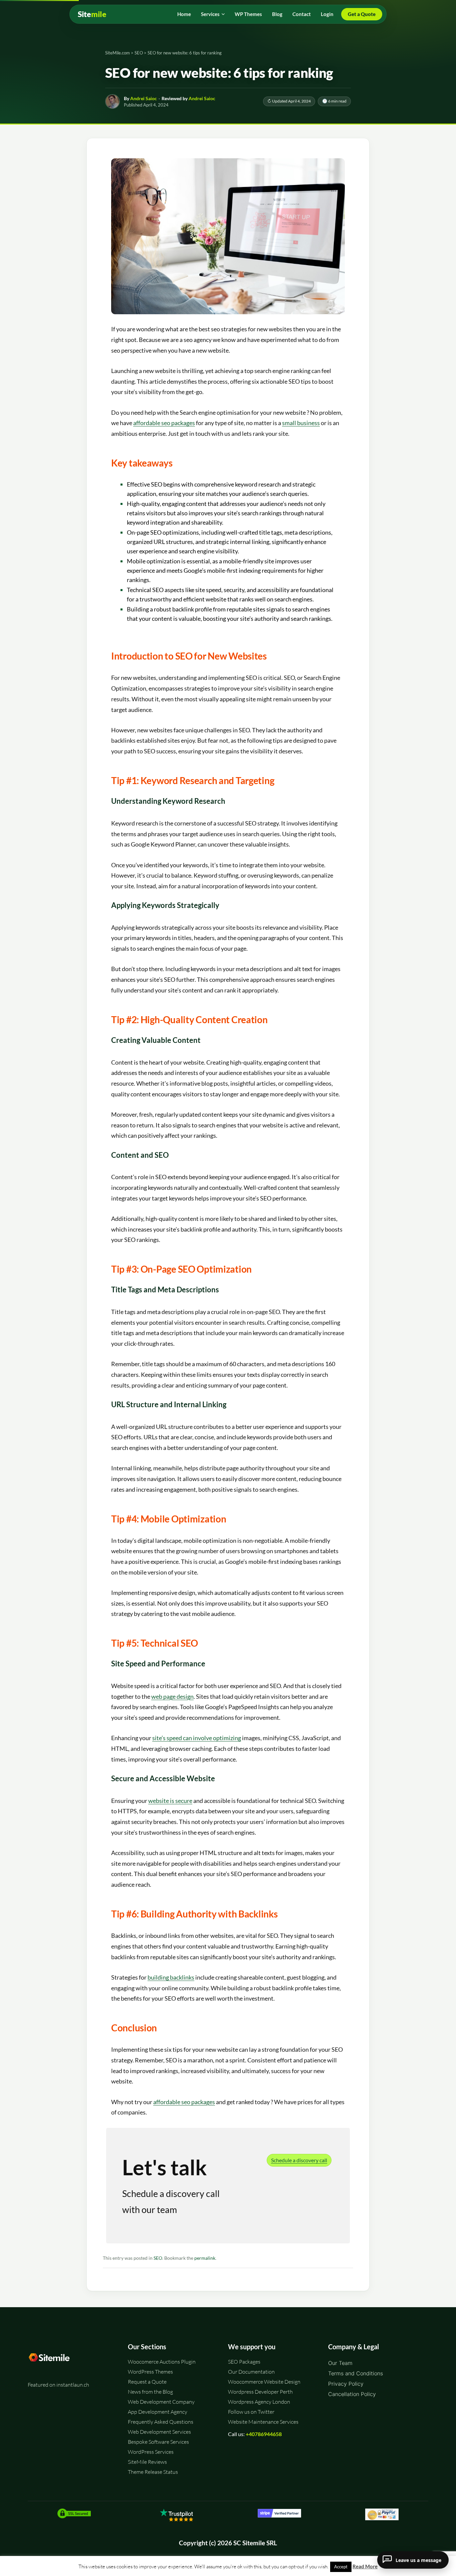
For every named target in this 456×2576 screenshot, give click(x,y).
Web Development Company (161, 2402)
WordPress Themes (150, 2372)
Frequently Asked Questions (161, 2422)
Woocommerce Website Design (264, 2382)
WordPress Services (151, 2452)
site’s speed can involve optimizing (197, 1738)
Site (92, 14)
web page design (172, 1696)
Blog (277, 14)
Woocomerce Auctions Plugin (162, 2362)
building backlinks (171, 1977)
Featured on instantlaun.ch (58, 2385)
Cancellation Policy (352, 2394)
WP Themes (248, 14)
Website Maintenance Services (263, 2422)
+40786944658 (264, 2434)
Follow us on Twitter (251, 2412)
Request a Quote (147, 2382)
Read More (365, 2566)
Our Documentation (251, 2372)
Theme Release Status (153, 2472)
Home (184, 14)
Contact (302, 14)
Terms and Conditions (356, 2373)
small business (301, 423)
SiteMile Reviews (147, 2462)
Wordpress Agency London (259, 2402)
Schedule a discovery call (299, 2160)
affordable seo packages (164, 423)
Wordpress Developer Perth (260, 2392)
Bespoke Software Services (158, 2442)
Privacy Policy (346, 2384)
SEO (158, 2258)
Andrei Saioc (144, 98)
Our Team (340, 2363)
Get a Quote (362, 14)
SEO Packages (244, 2362)
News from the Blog (150, 2392)
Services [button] (210, 14)
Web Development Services (159, 2432)
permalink (205, 2258)
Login (327, 14)
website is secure (170, 1801)
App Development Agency (158, 2412)
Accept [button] (341, 2567)
